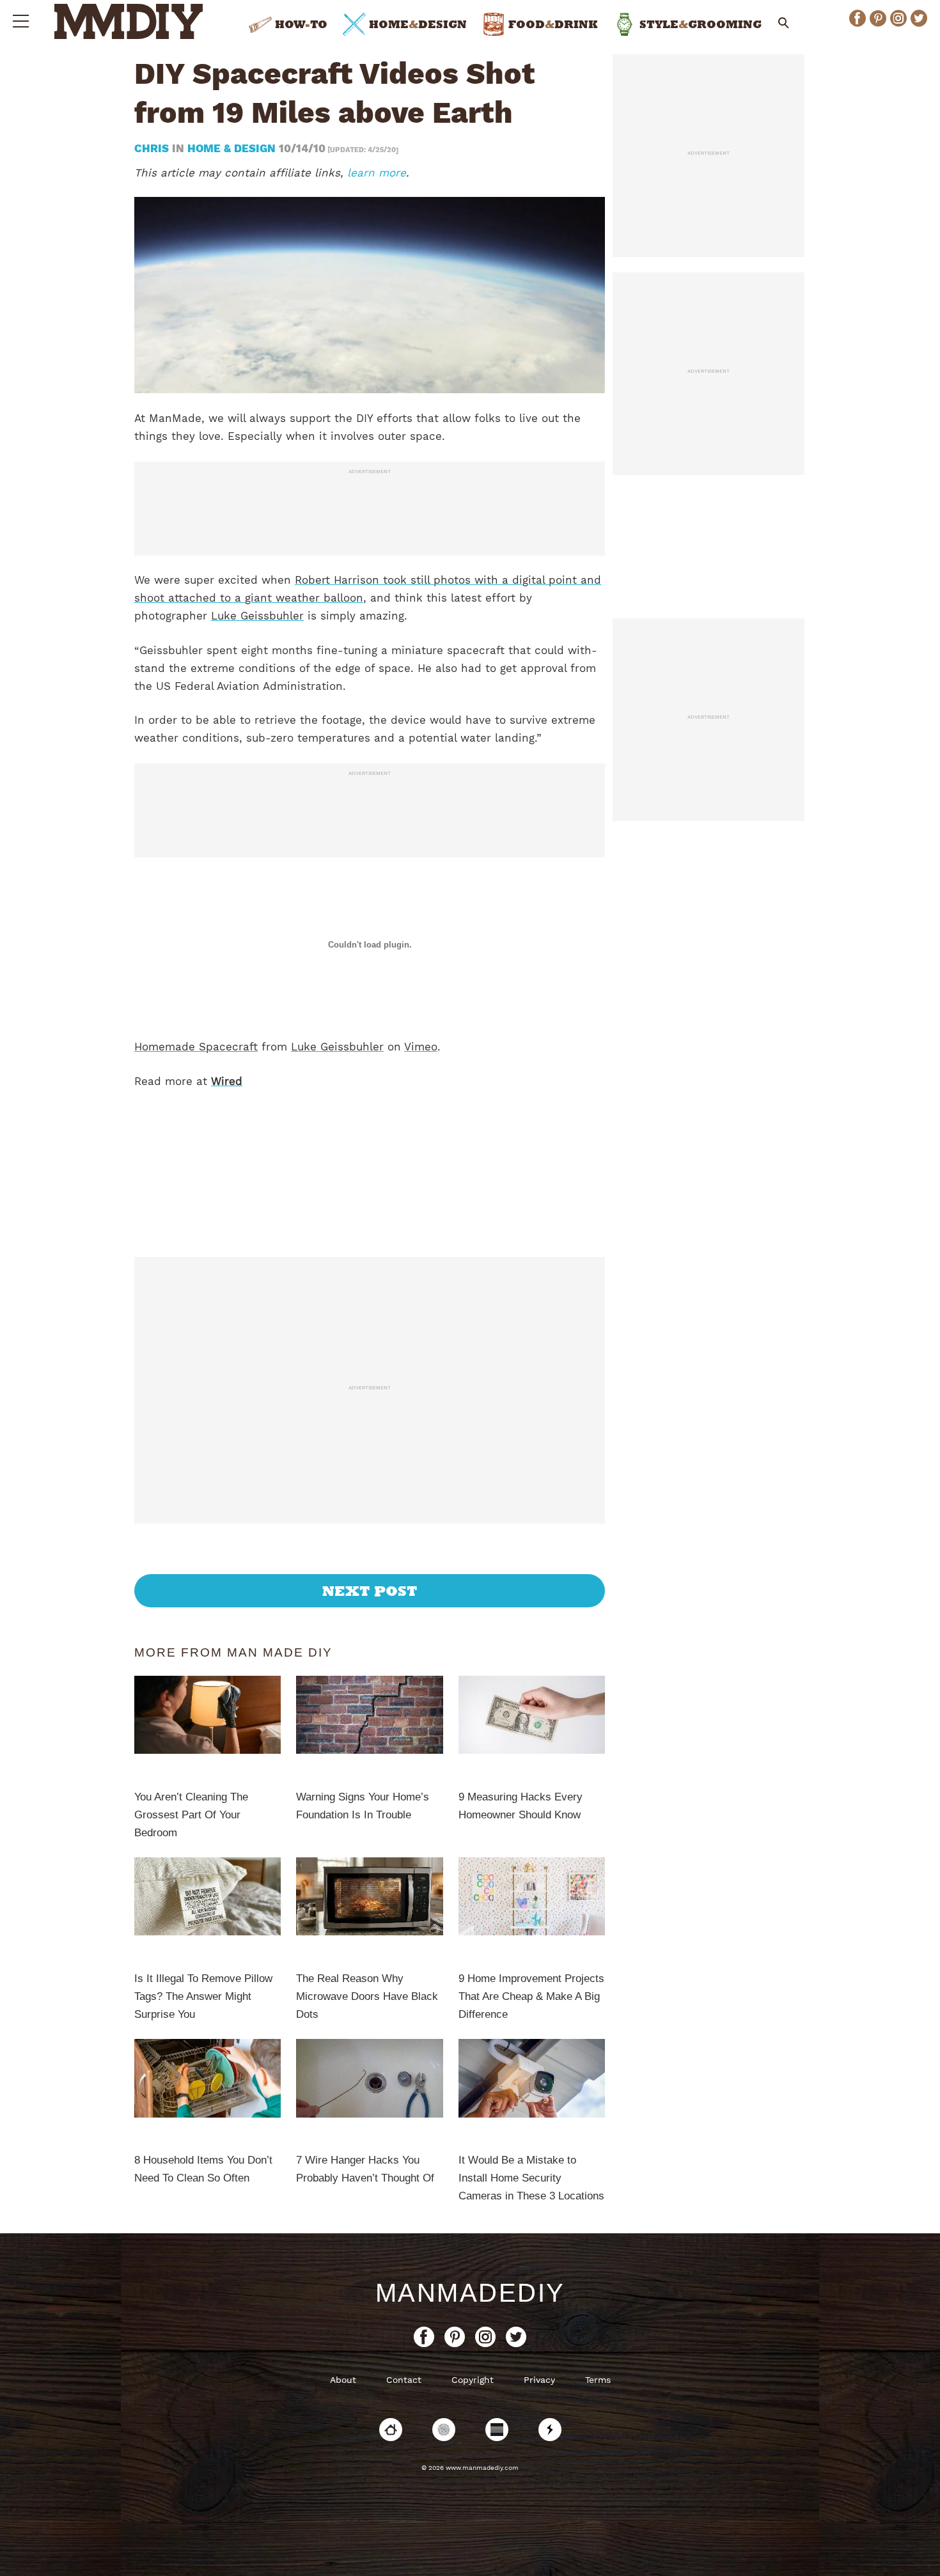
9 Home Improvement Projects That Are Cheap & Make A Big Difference (531, 1996)
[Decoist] (391, 2430)
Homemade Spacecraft (196, 1047)
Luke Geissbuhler (257, 616)
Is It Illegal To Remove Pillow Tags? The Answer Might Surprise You (203, 1996)
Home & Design (231, 148)
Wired (227, 1081)
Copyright (473, 2380)
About (343, 2380)
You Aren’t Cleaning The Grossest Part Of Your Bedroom (191, 1815)
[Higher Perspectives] (444, 2430)
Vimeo (421, 1047)
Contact (404, 2380)
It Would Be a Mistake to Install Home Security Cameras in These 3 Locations (531, 2178)
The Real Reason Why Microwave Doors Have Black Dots (367, 1996)
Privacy (539, 2380)
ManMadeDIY (470, 2293)
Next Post (370, 1591)
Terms (598, 2380)
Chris (153, 148)
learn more (377, 173)
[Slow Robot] (550, 2430)
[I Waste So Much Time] (497, 2430)
